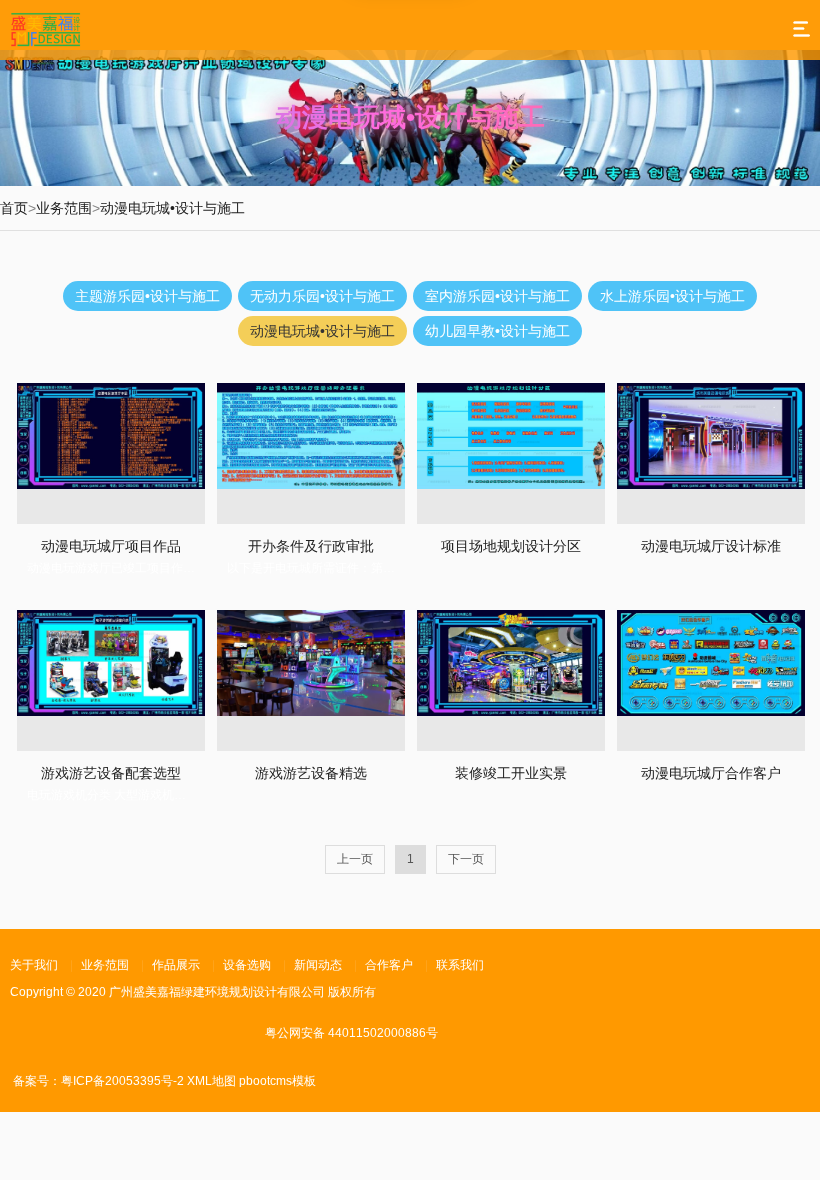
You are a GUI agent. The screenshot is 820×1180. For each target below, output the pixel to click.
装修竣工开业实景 (511, 773)
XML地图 (211, 1081)
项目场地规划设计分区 (511, 546)
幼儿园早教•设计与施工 (497, 331)
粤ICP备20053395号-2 (122, 1081)
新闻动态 (318, 965)
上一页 (355, 859)
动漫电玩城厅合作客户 (711, 773)
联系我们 (460, 965)
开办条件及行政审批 (311, 546)
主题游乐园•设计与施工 (147, 296)
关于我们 (34, 965)
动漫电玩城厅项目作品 (111, 546)
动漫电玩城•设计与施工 (172, 208)
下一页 (466, 859)
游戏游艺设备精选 (311, 773)
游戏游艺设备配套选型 (111, 773)
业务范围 (64, 208)
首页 (14, 208)
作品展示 (176, 965)
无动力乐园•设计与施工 (322, 296)
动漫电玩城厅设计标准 (711, 546)
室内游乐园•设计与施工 (497, 296)
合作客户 (389, 965)
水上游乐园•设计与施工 (672, 296)
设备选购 (247, 965)
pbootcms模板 (277, 1081)
